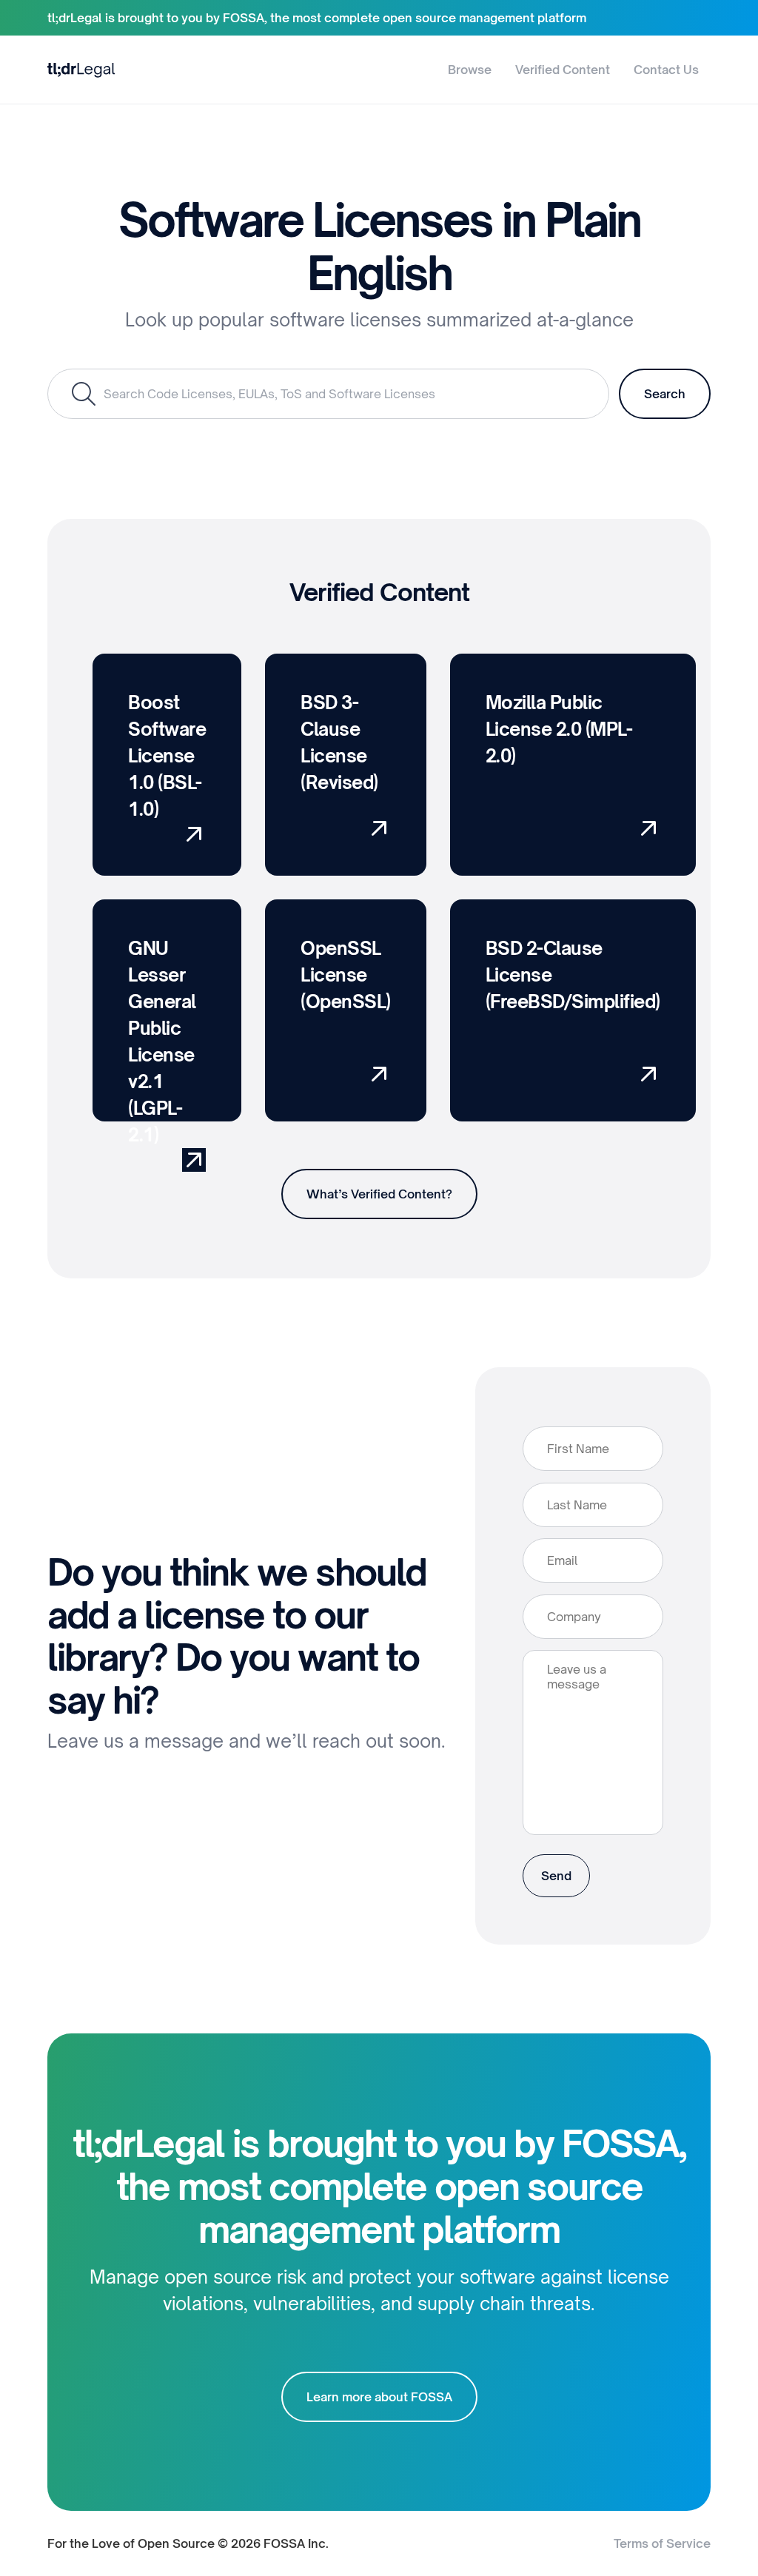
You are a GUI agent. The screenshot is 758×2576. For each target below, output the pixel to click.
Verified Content (563, 70)
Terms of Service (662, 2543)
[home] (81, 69)
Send (556, 1876)
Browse (470, 70)
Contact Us (666, 70)
